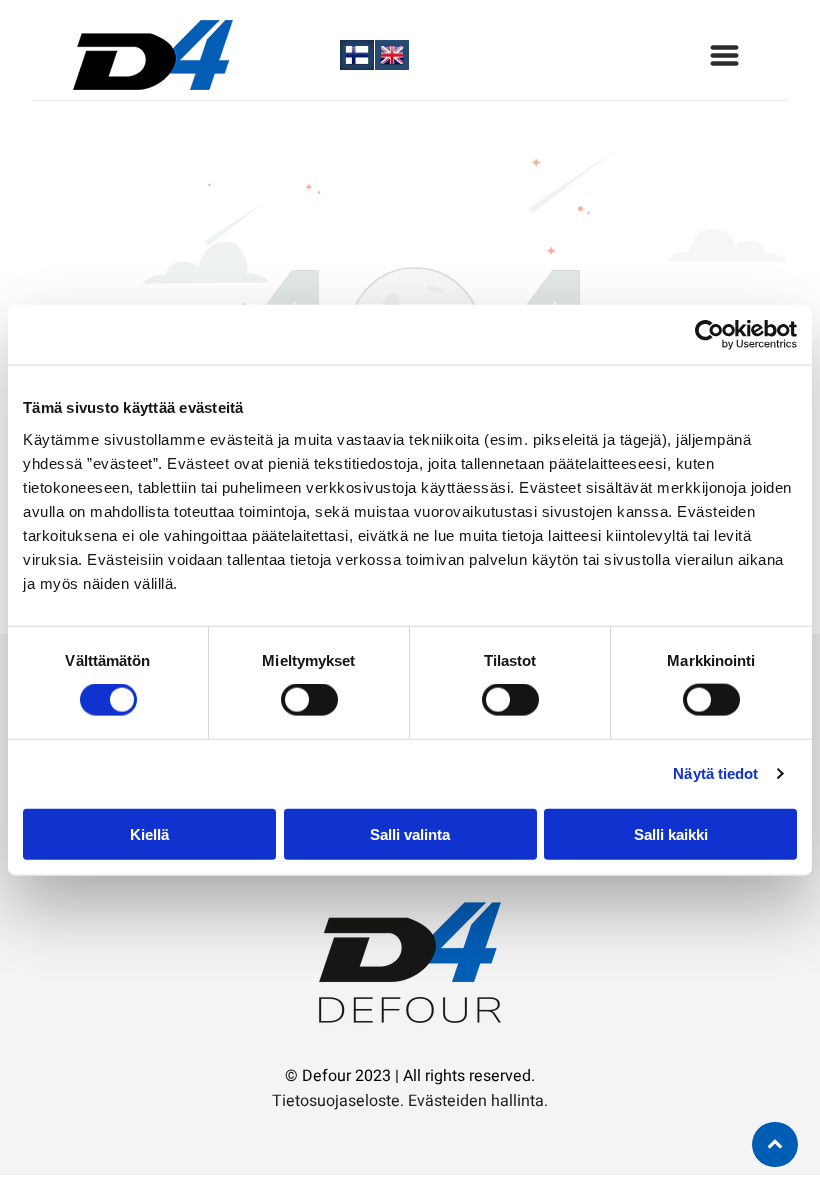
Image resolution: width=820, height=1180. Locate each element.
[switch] (309, 700)
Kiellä (149, 833)
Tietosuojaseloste (336, 1101)
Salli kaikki (671, 833)
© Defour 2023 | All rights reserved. (410, 1076)
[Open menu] (724, 55)
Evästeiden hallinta (476, 1101)
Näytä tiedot (715, 773)
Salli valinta (410, 833)
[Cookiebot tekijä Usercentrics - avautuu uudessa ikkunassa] (709, 335)
